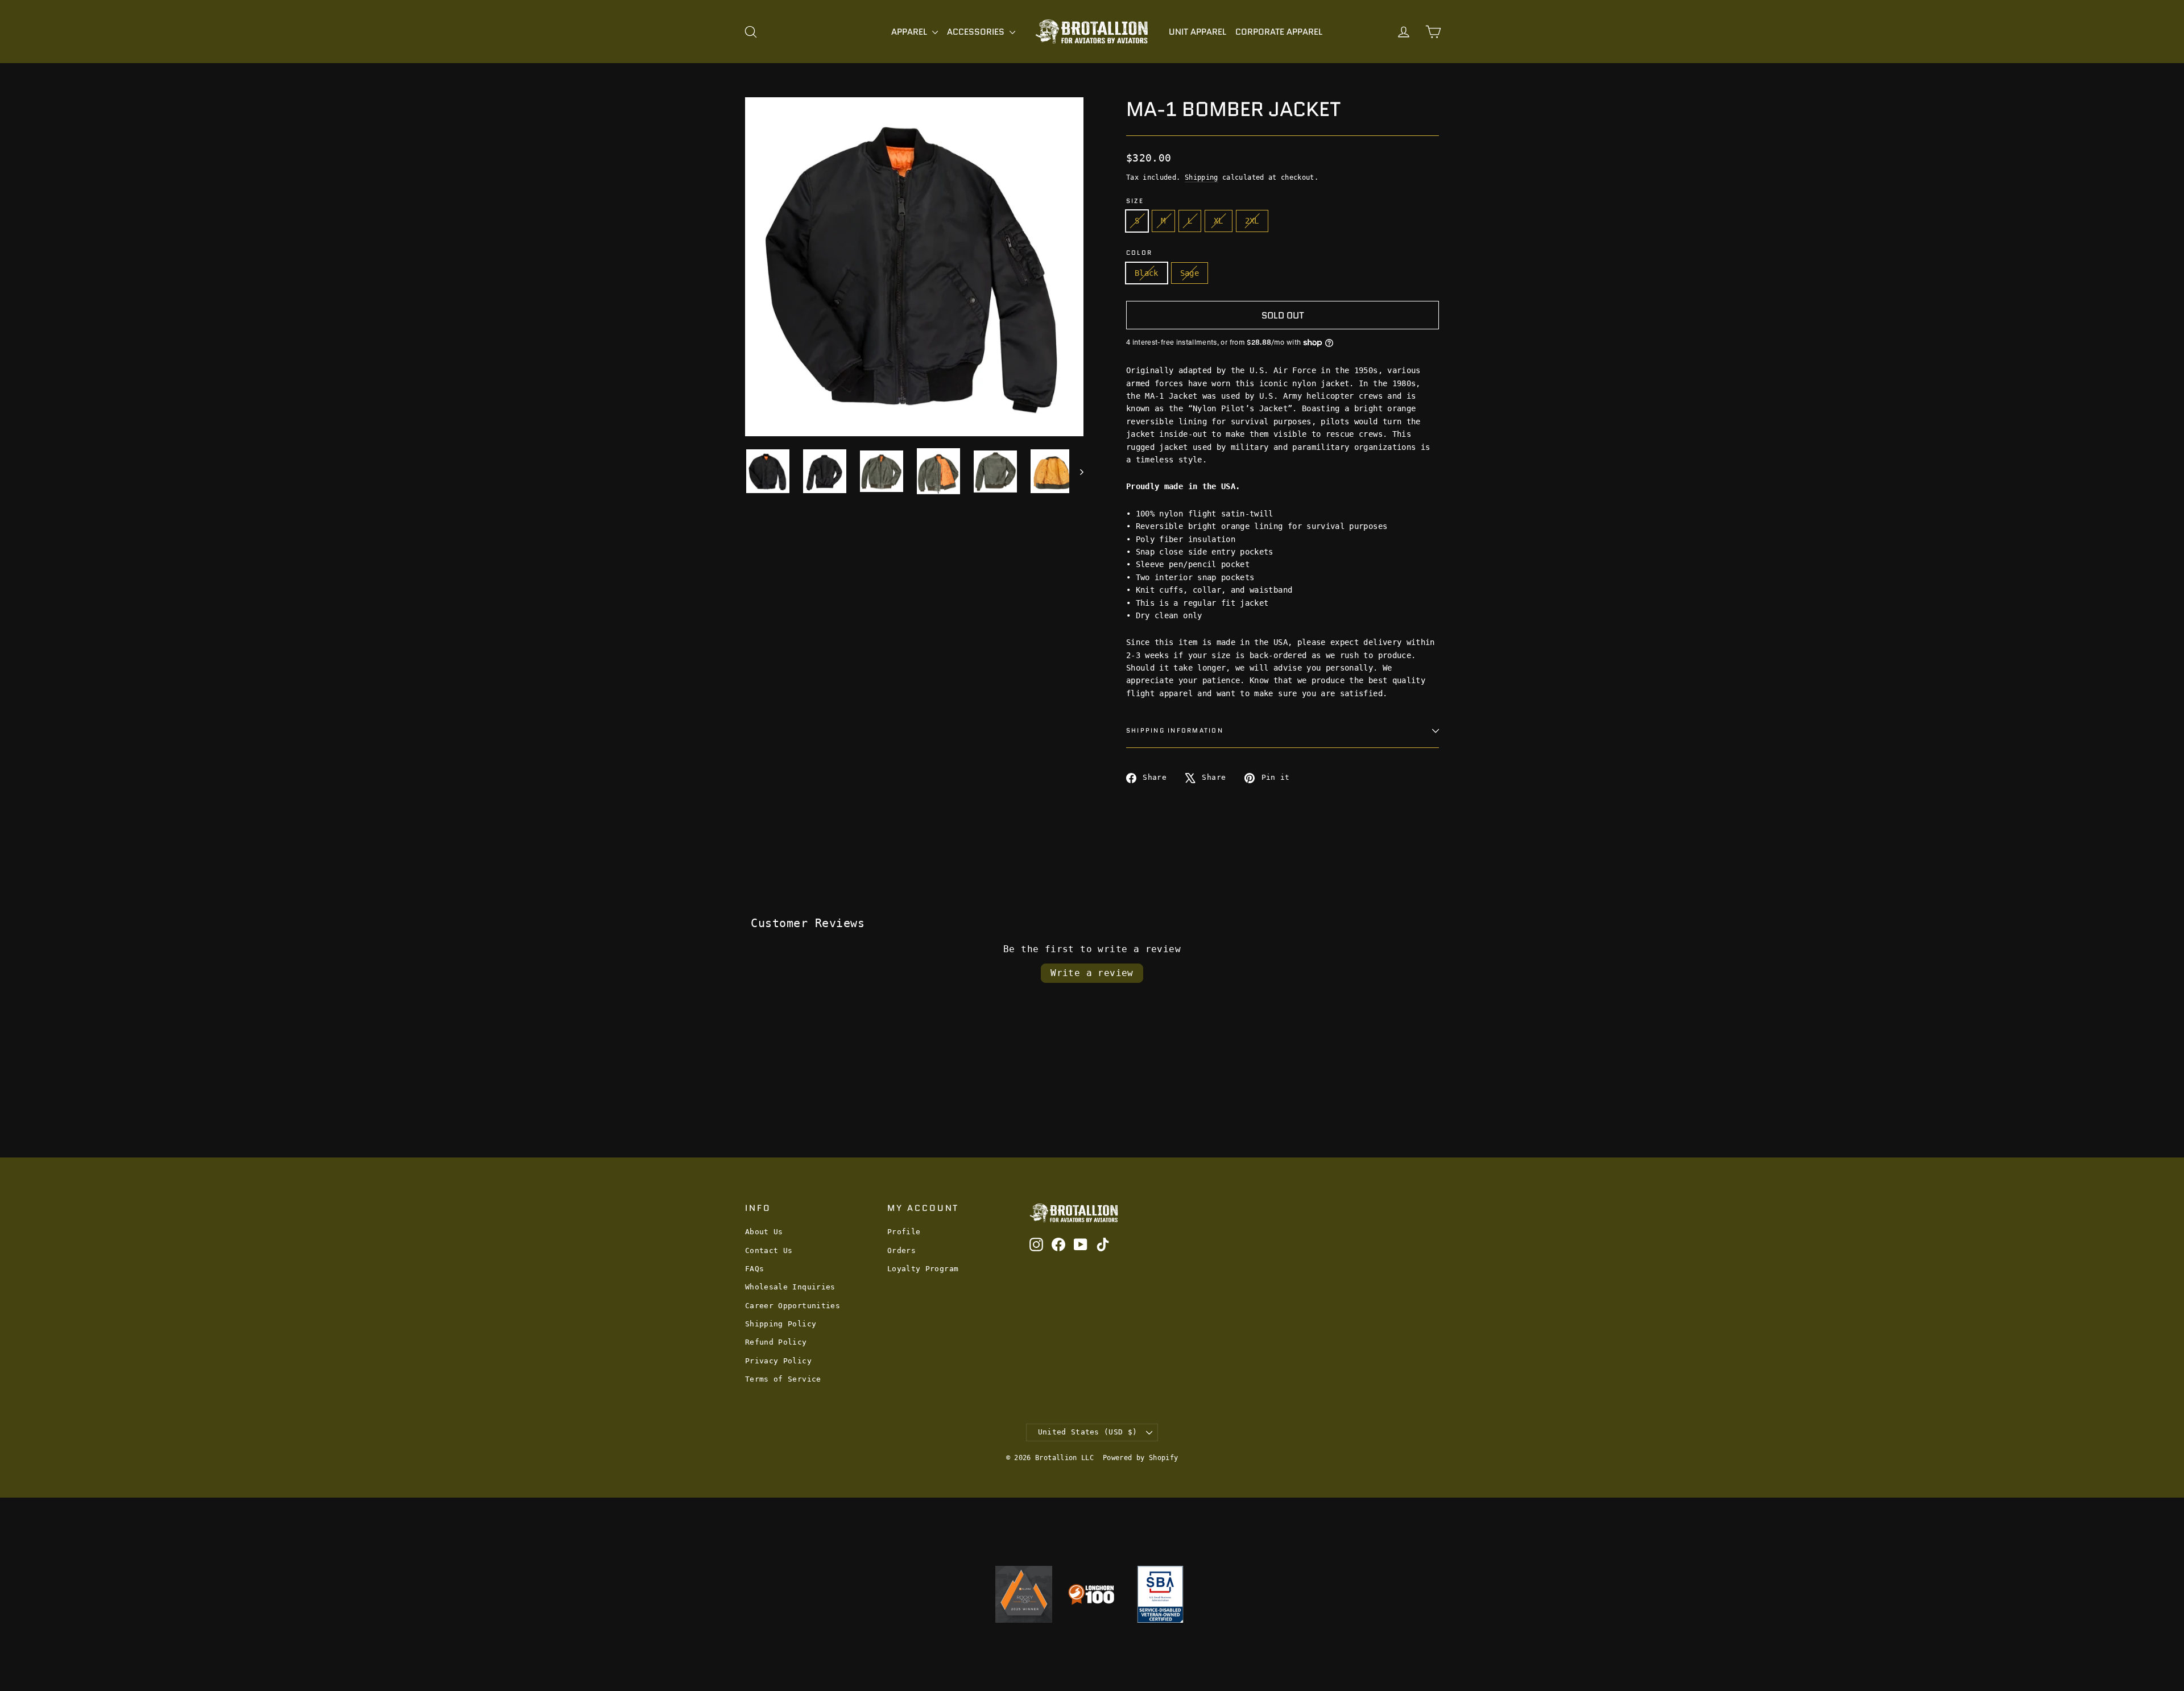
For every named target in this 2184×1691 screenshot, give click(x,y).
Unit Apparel (1198, 32)
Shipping (1201, 177)
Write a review (1092, 973)
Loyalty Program (923, 1269)
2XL (1252, 221)
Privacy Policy (778, 1361)
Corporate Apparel (1279, 32)
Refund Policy (776, 1342)
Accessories (977, 32)
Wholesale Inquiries (790, 1287)
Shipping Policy (781, 1324)
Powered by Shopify (1140, 1458)
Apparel (910, 32)
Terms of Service (783, 1379)
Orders (901, 1250)
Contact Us (769, 1250)
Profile (904, 1232)
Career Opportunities (793, 1306)
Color (1139, 253)
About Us (764, 1232)
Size (1135, 201)
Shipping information (1175, 730)
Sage (1190, 273)
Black (1147, 273)
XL (1219, 221)
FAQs (754, 1269)
